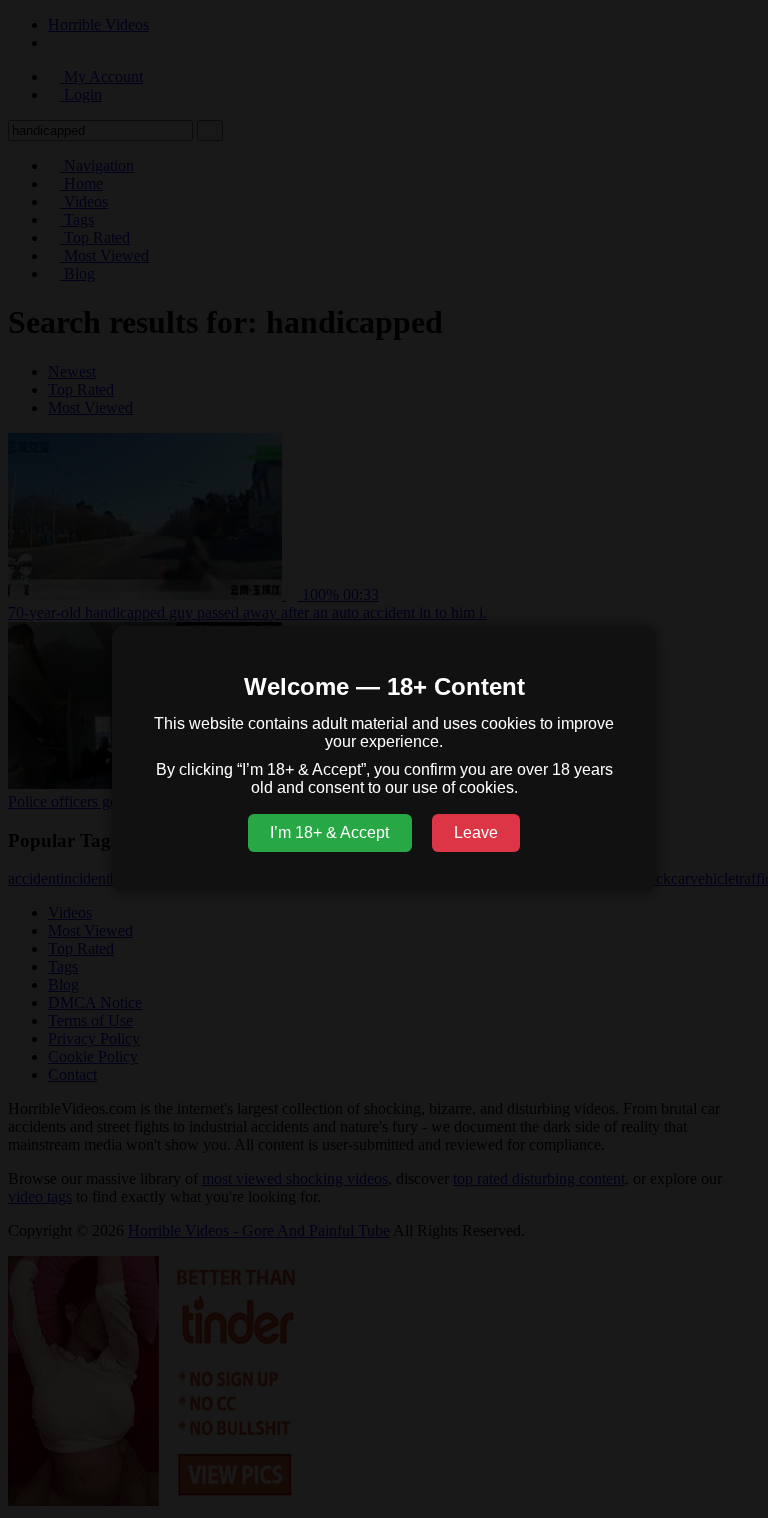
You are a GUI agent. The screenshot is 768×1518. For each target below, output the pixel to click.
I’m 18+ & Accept (329, 832)
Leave (476, 832)
